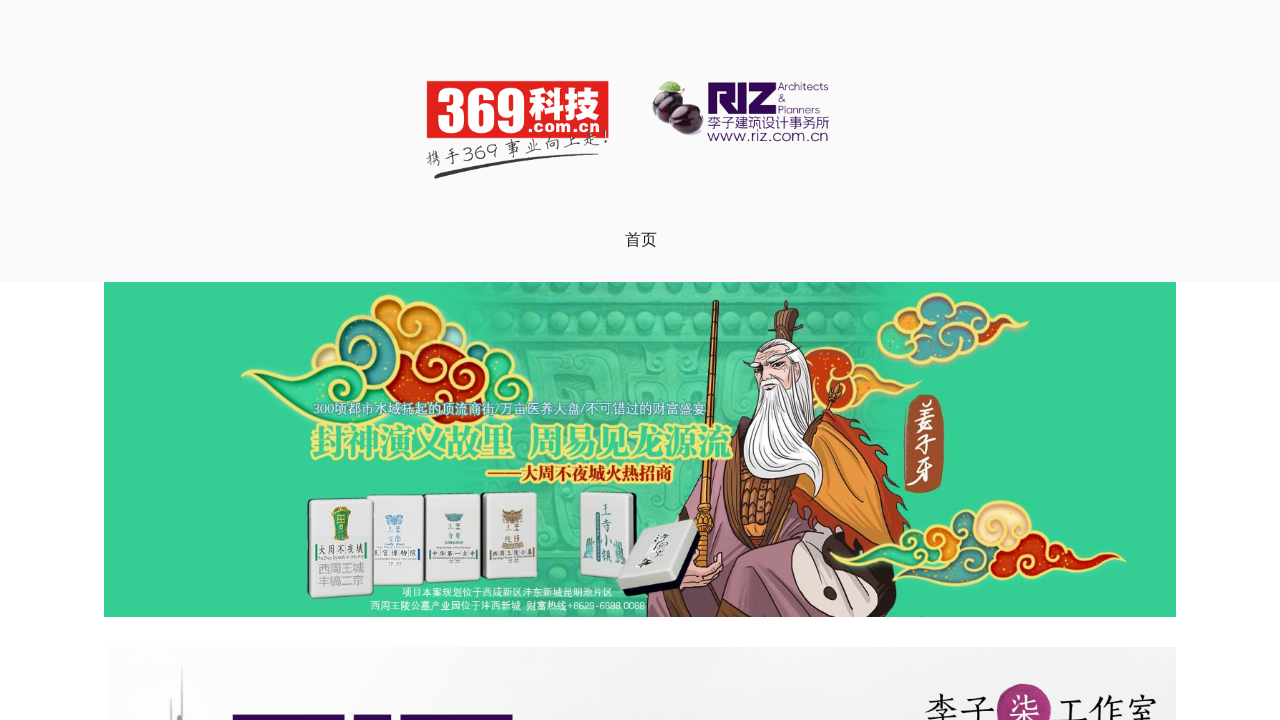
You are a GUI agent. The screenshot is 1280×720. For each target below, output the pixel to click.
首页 (641, 239)
